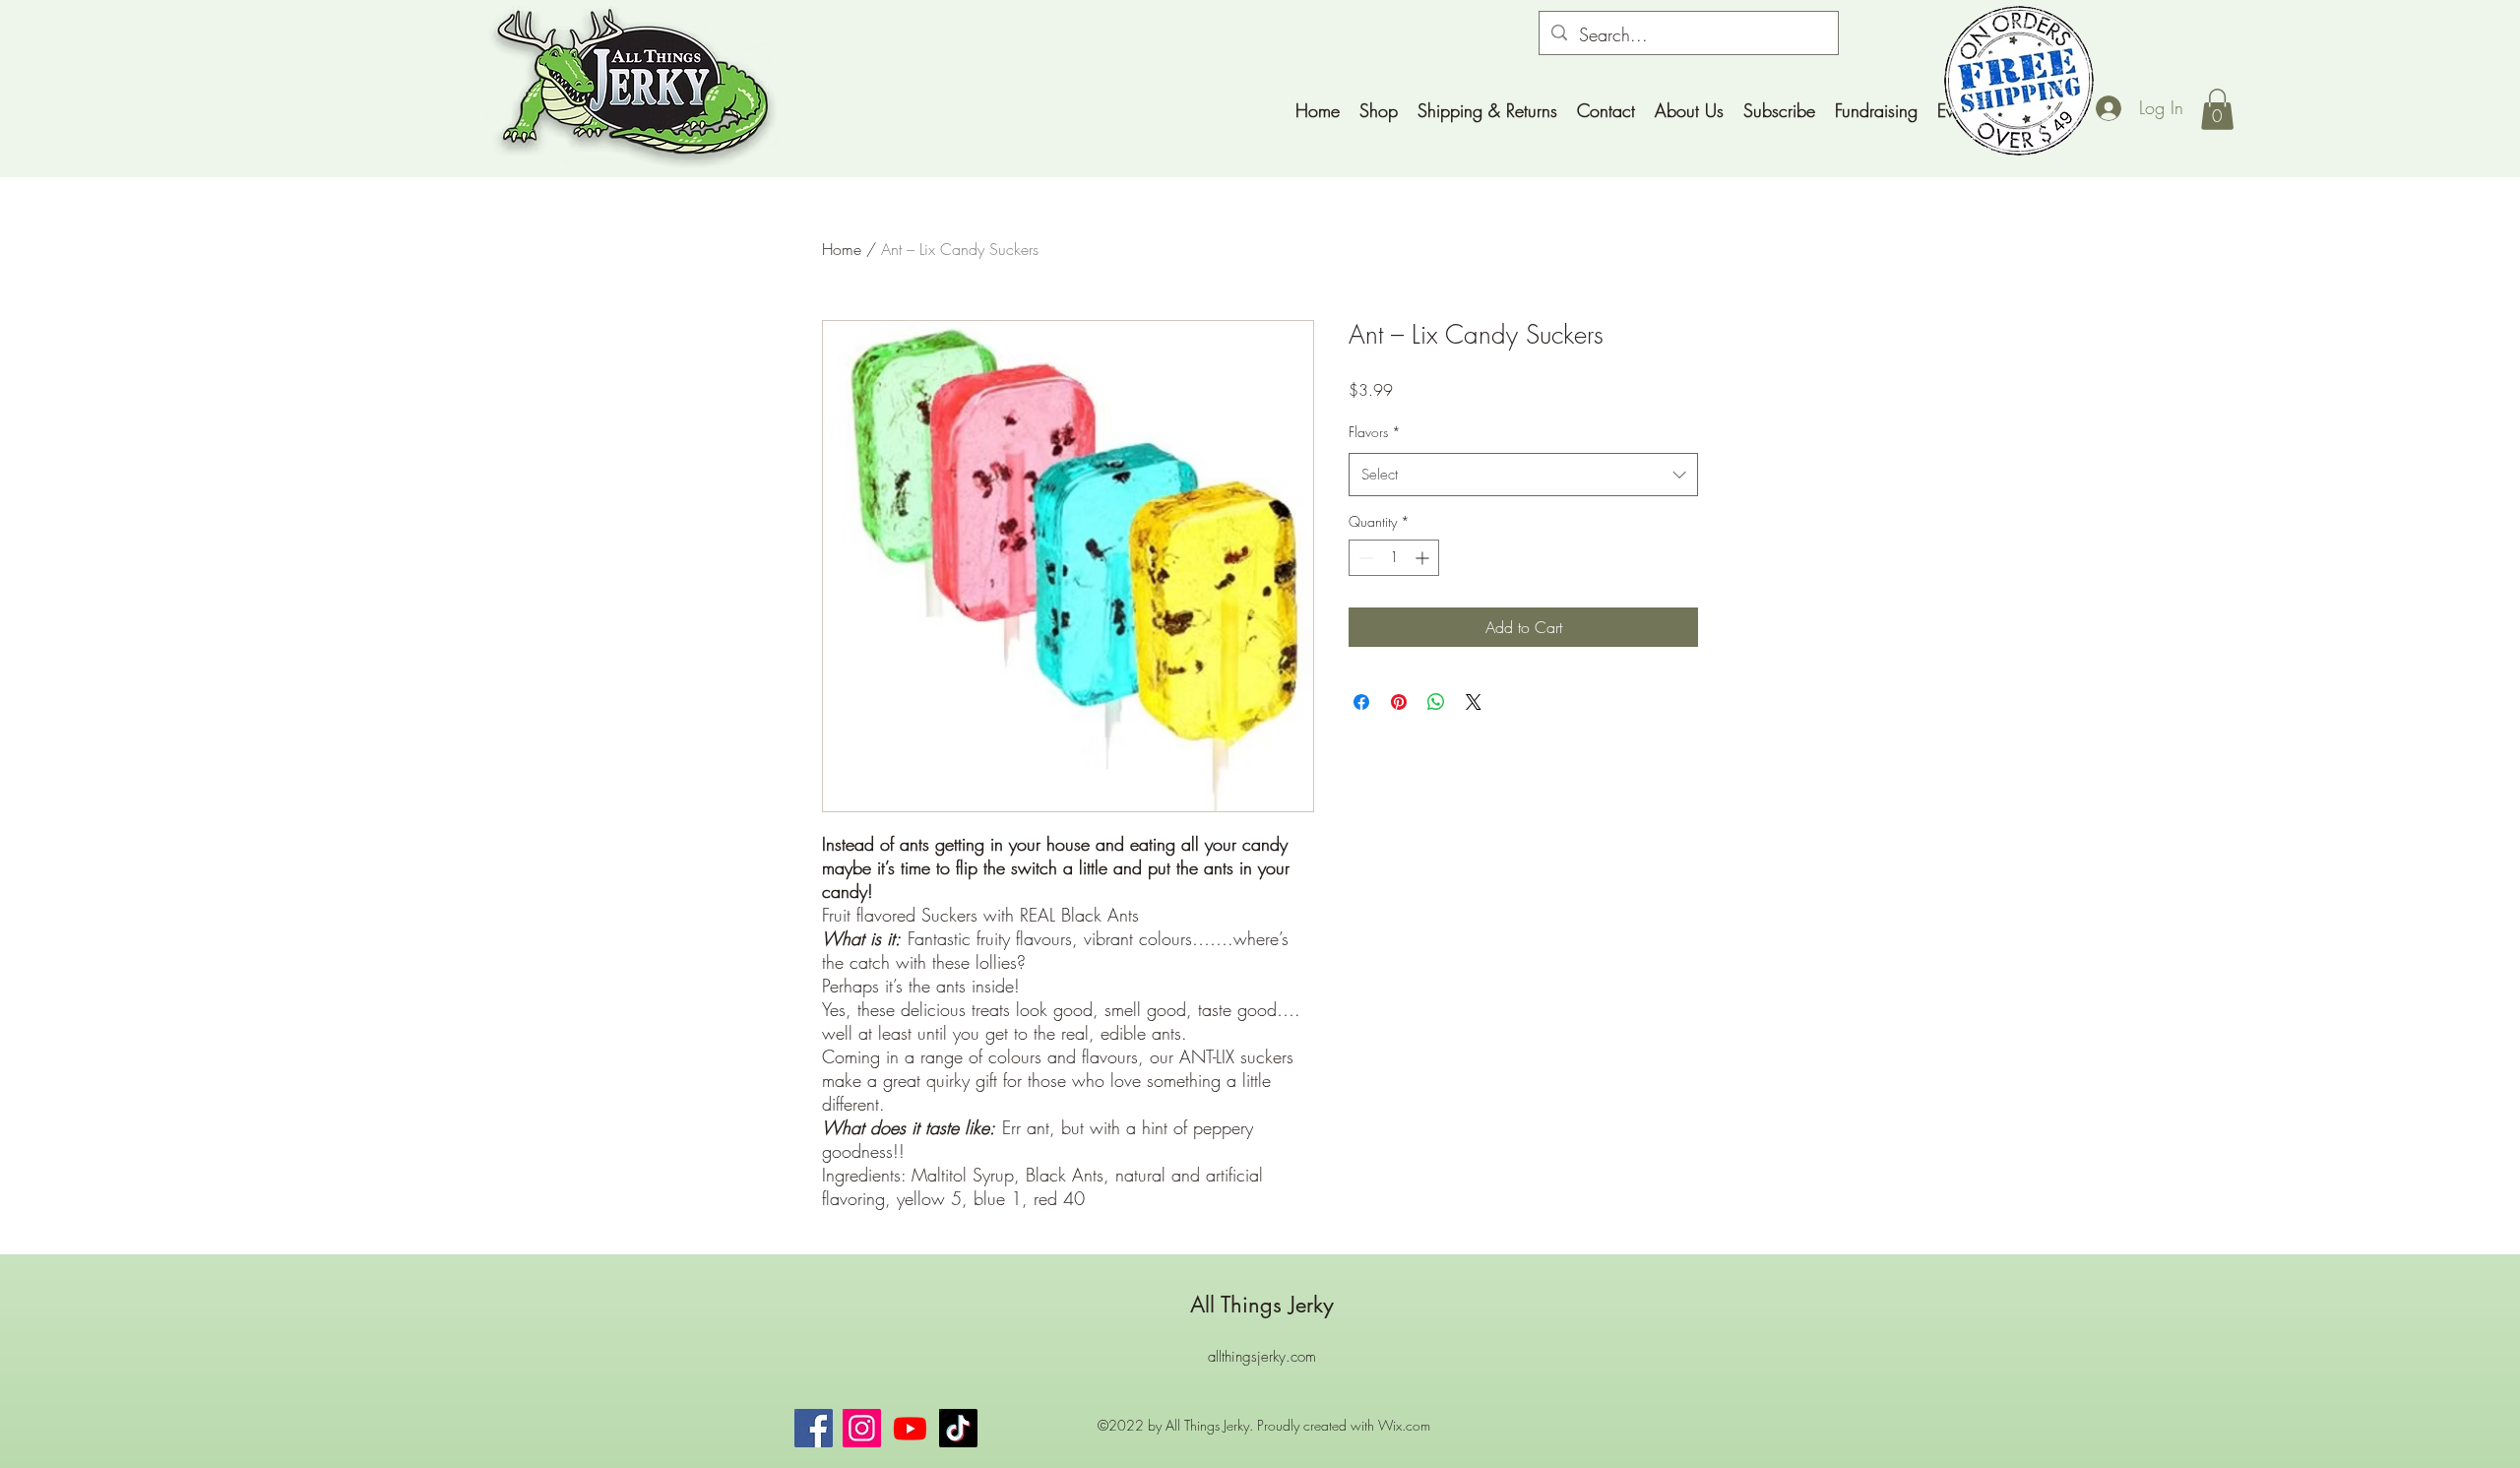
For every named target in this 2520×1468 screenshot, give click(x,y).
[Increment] (1424, 558)
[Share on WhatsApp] (1436, 702)
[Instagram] (862, 1428)
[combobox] (1523, 475)
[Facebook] (814, 1428)
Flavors (1375, 432)
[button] (2217, 109)
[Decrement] (1364, 558)
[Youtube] (910, 1428)
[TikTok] (958, 1428)
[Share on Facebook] (1361, 702)
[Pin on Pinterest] (1399, 702)
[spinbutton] (1394, 558)
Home (842, 249)
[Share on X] (1474, 702)
